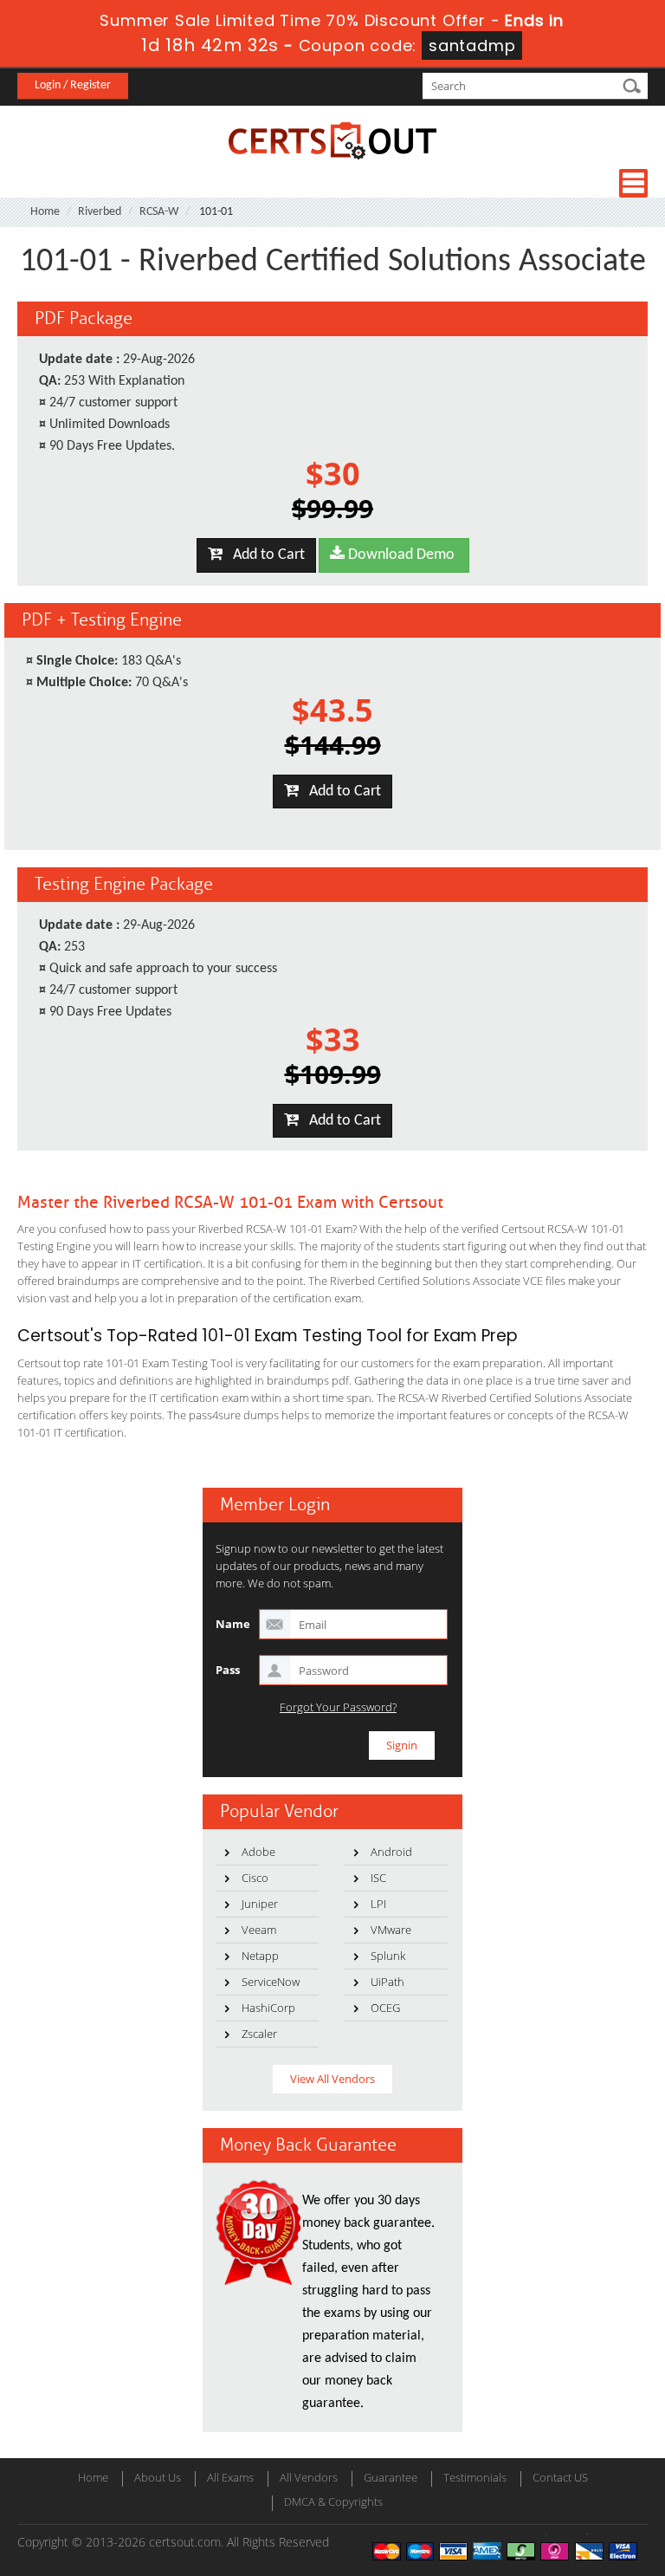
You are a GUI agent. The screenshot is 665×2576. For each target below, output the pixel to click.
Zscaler (259, 2034)
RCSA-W (159, 212)
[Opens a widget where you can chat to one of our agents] (546, 2477)
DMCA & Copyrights (333, 2501)
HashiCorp (268, 2008)
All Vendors (309, 2477)
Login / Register (73, 85)
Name (233, 1624)
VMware (391, 1930)
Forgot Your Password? (338, 1707)
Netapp (260, 1956)
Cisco (255, 1878)
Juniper (260, 1904)
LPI (378, 1904)
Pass (228, 1670)
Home (45, 212)
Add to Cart (264, 555)
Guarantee (391, 2477)
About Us (158, 2477)
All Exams (230, 2477)
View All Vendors (332, 2079)
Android (391, 1852)
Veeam (259, 1930)
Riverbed (100, 212)
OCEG (385, 2008)
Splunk (388, 1956)
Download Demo (400, 555)
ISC (378, 1878)
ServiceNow (271, 1982)
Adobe (258, 1852)
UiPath (387, 1982)
